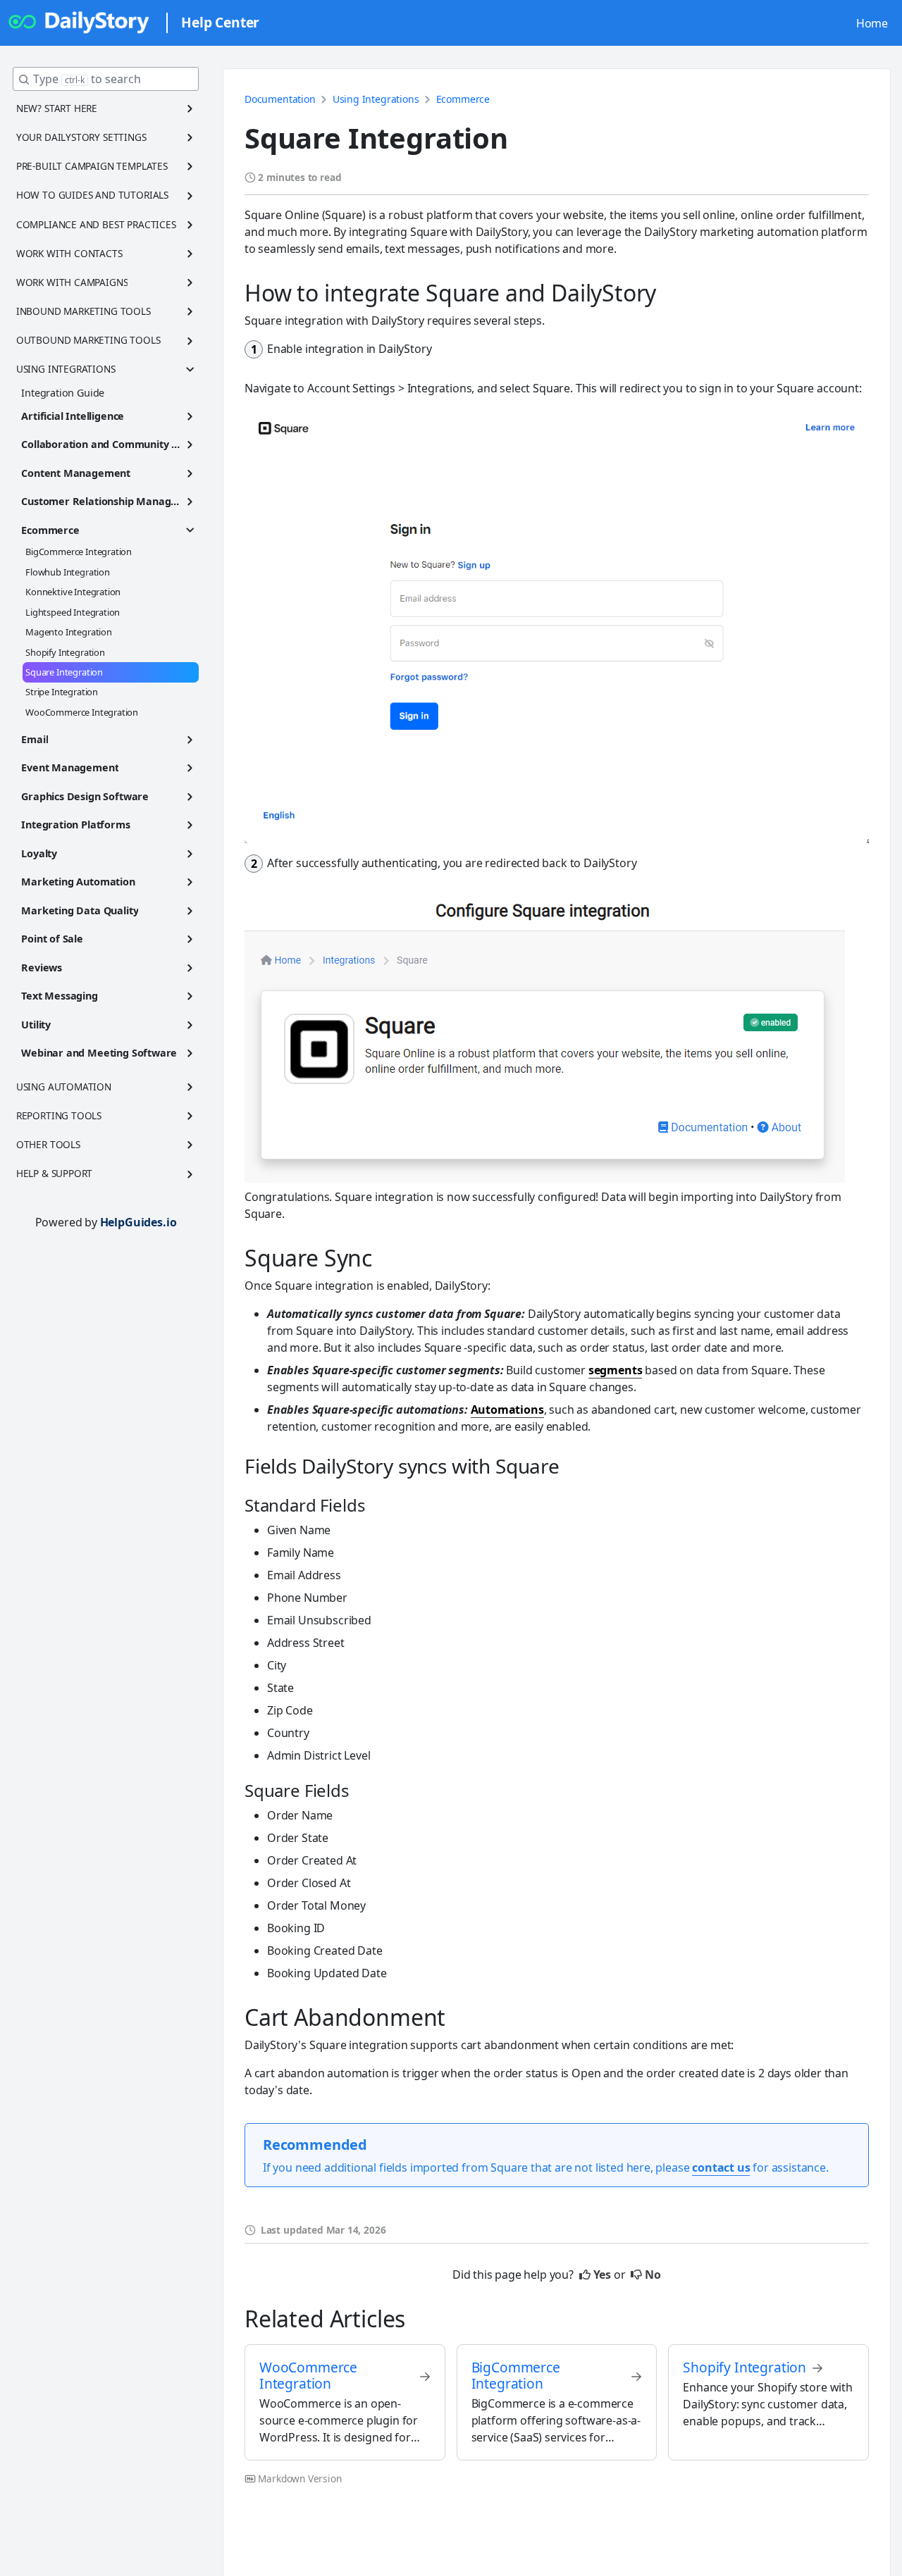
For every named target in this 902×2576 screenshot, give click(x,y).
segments (616, 1370)
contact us (721, 2167)
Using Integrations (376, 99)
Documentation (280, 99)
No (653, 2275)
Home (872, 23)
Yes (602, 2275)
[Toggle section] (190, 108)
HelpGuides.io (138, 1222)
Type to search (87, 79)
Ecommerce (463, 99)
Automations (507, 1410)
